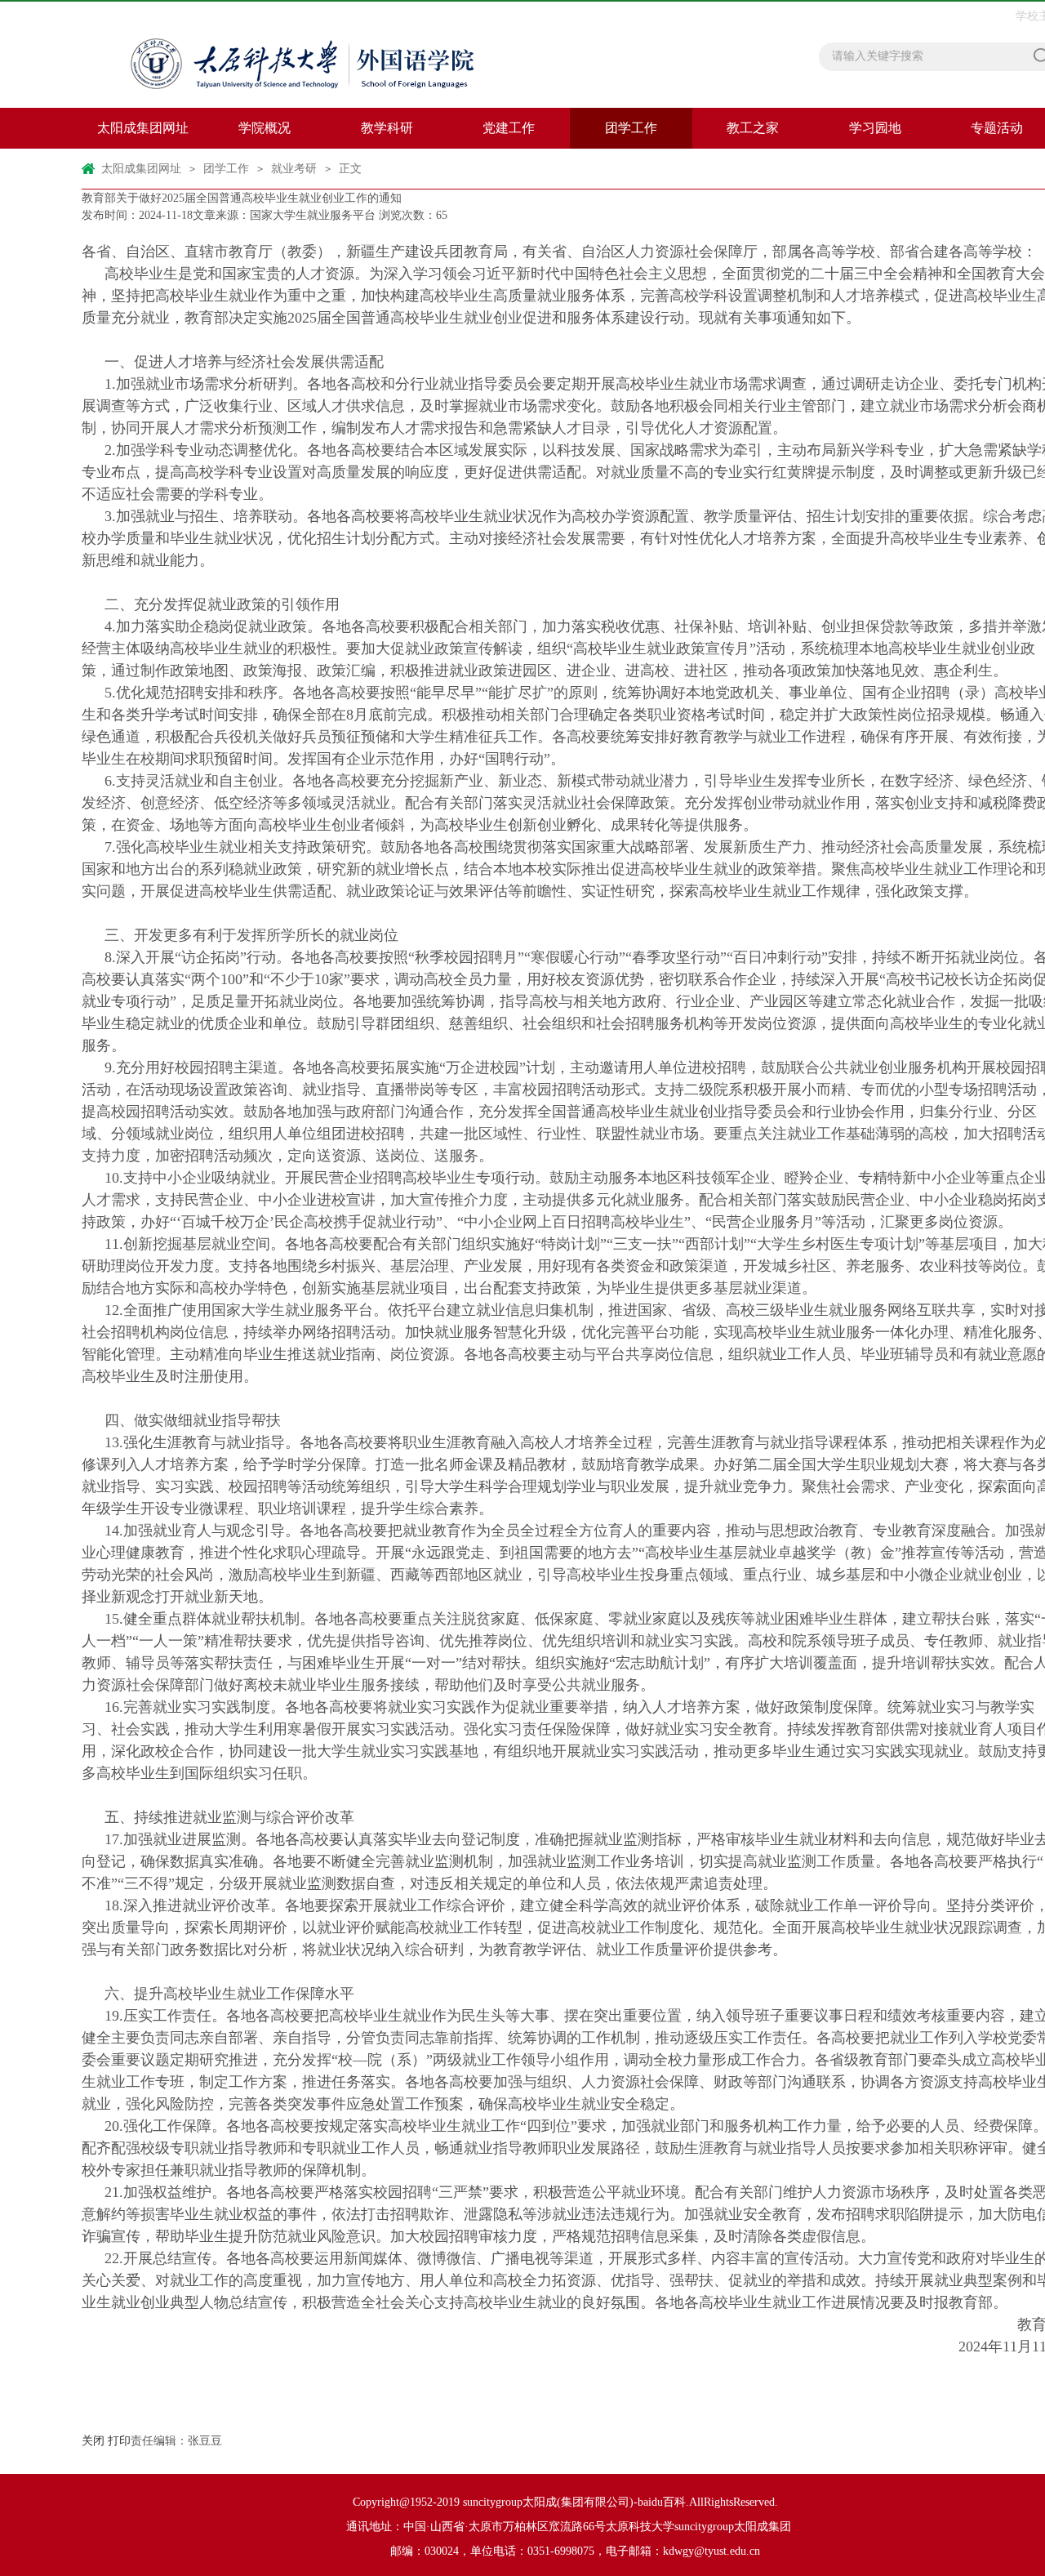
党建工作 (509, 128)
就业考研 (294, 169)
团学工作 (631, 128)
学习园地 (875, 128)
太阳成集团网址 (143, 128)
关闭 (93, 2441)
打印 (119, 2441)
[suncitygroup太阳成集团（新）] (339, 55)
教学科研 (387, 128)
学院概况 (265, 128)
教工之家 (753, 128)
